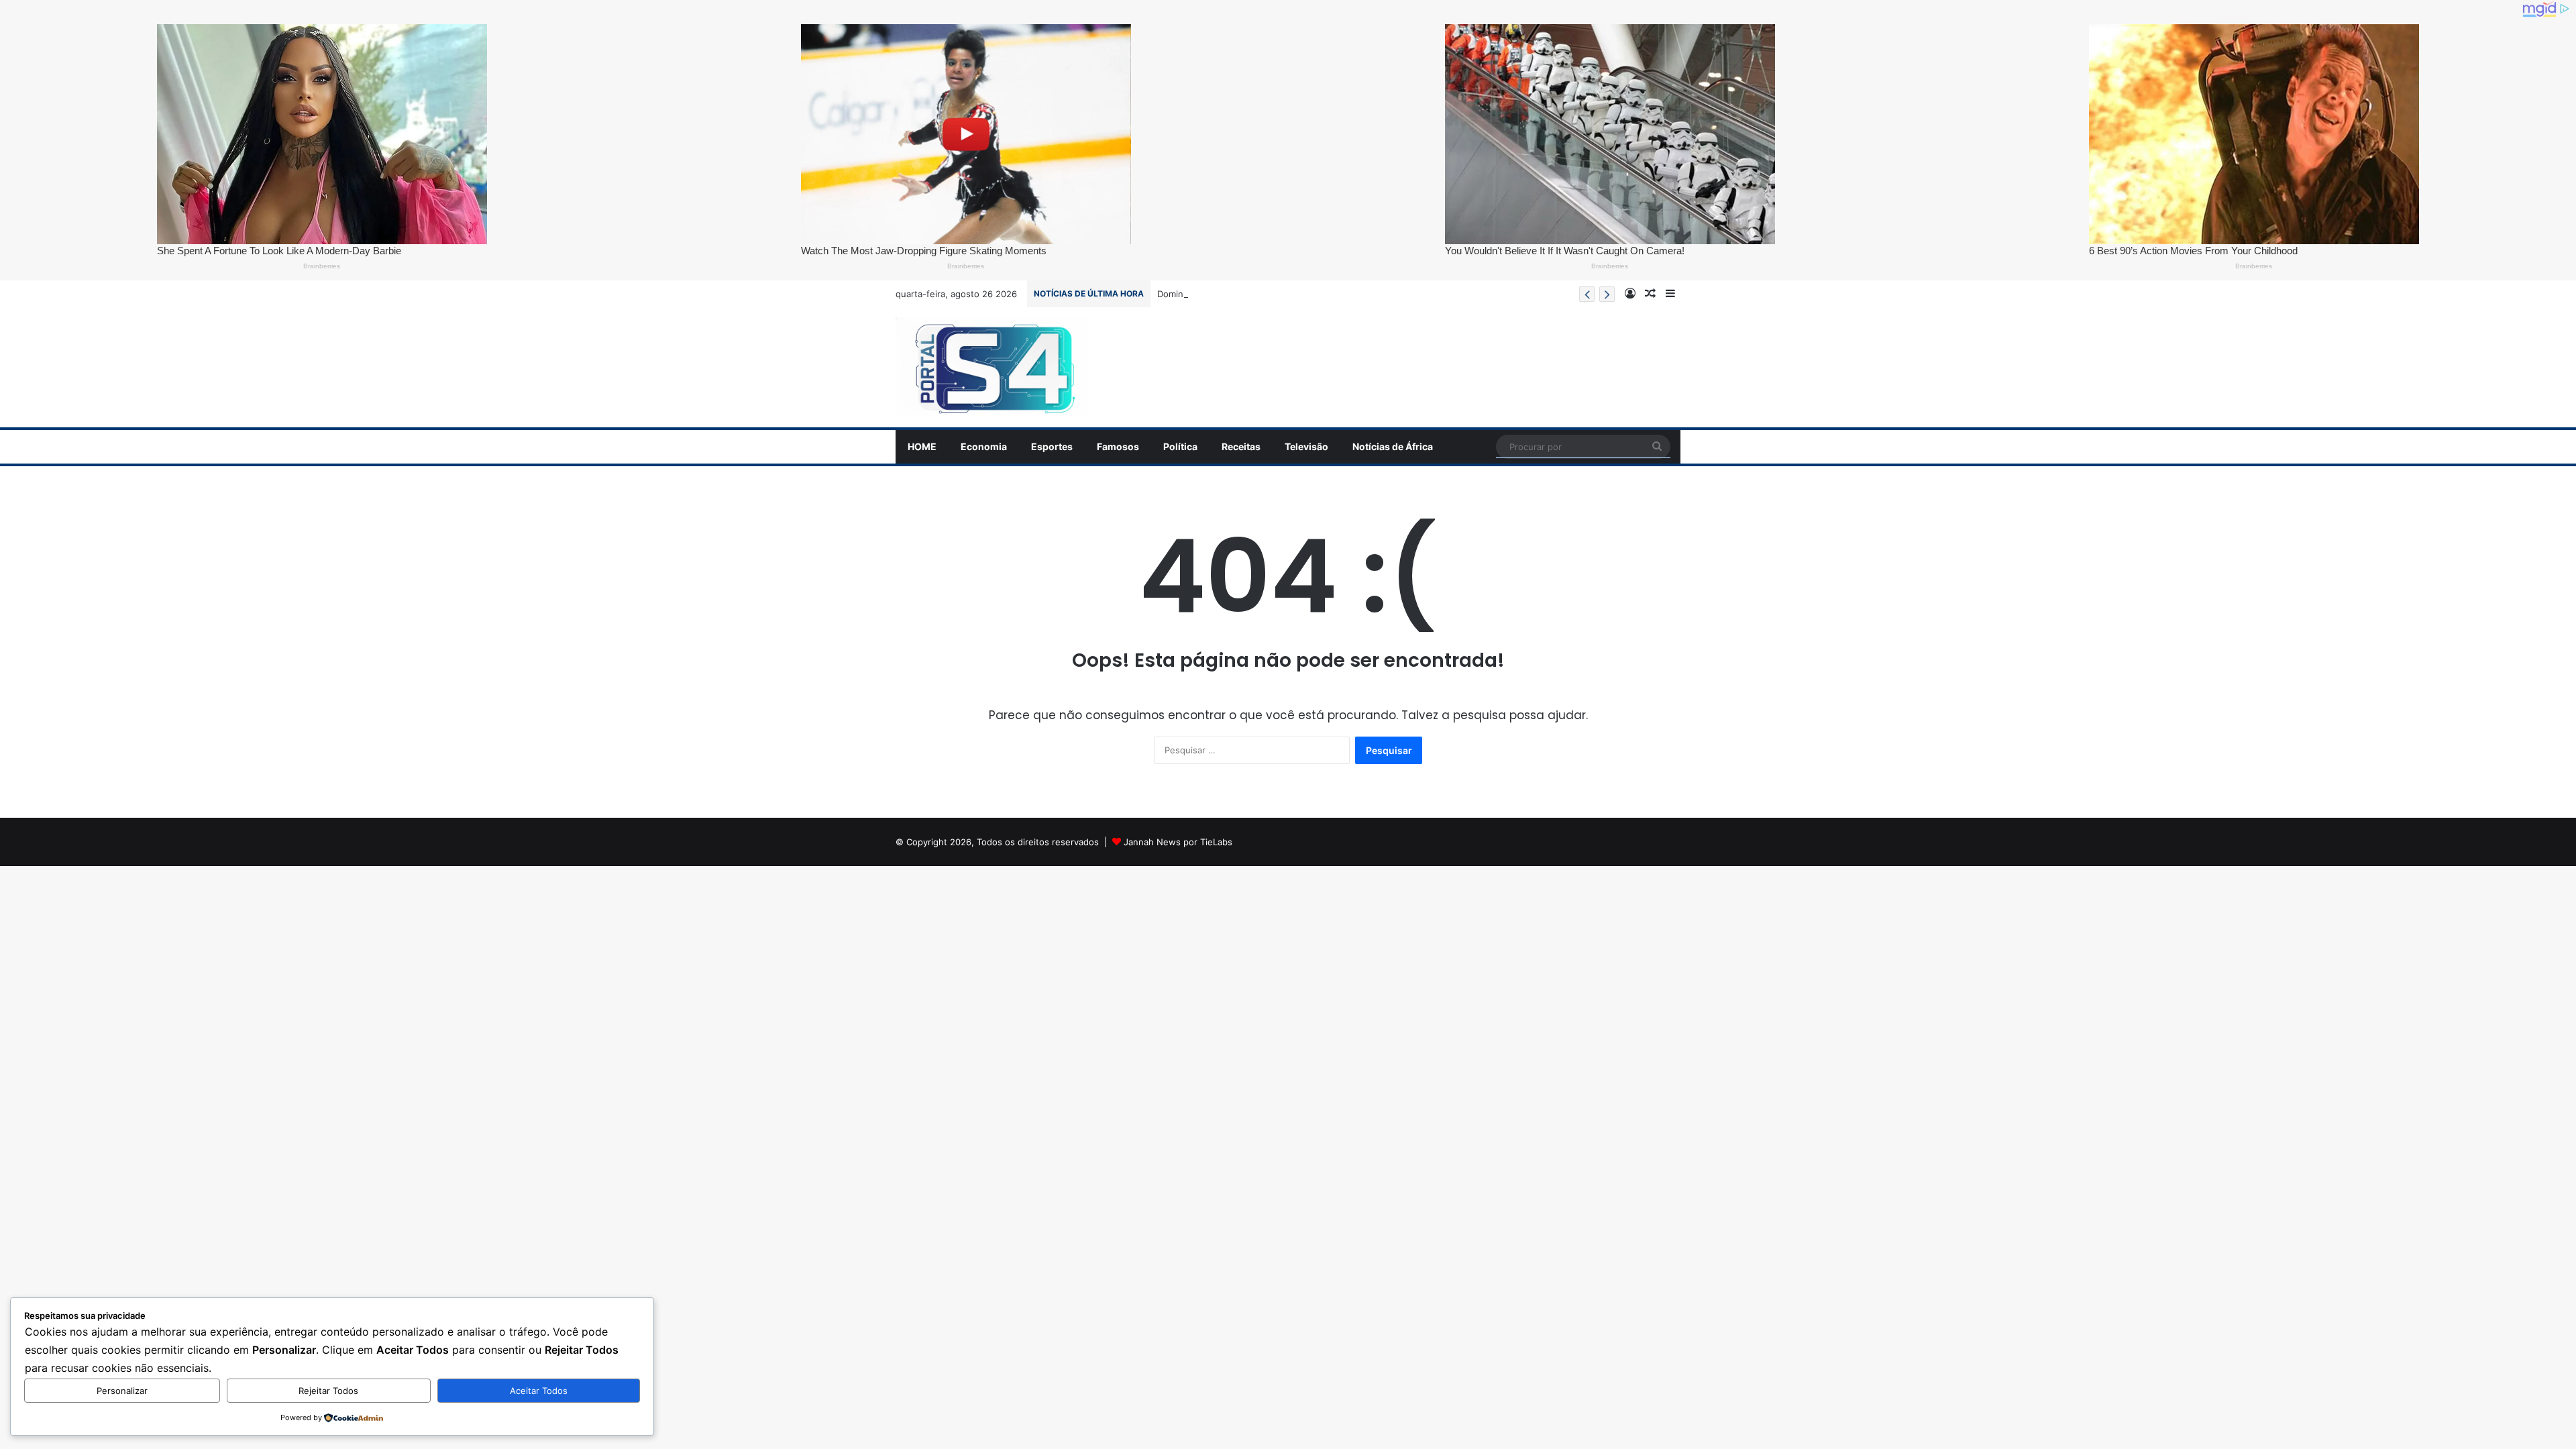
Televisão (1306, 446)
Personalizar (122, 1391)
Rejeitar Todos (328, 1391)
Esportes (1052, 446)
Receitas (1241, 446)
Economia (984, 446)
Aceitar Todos (539, 1391)
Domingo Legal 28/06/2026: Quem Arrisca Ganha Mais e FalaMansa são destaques (1331, 294)
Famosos (1118, 446)
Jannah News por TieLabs (1178, 842)
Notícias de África (1393, 446)
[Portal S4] (992, 368)
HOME (922, 446)
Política (1180, 446)
